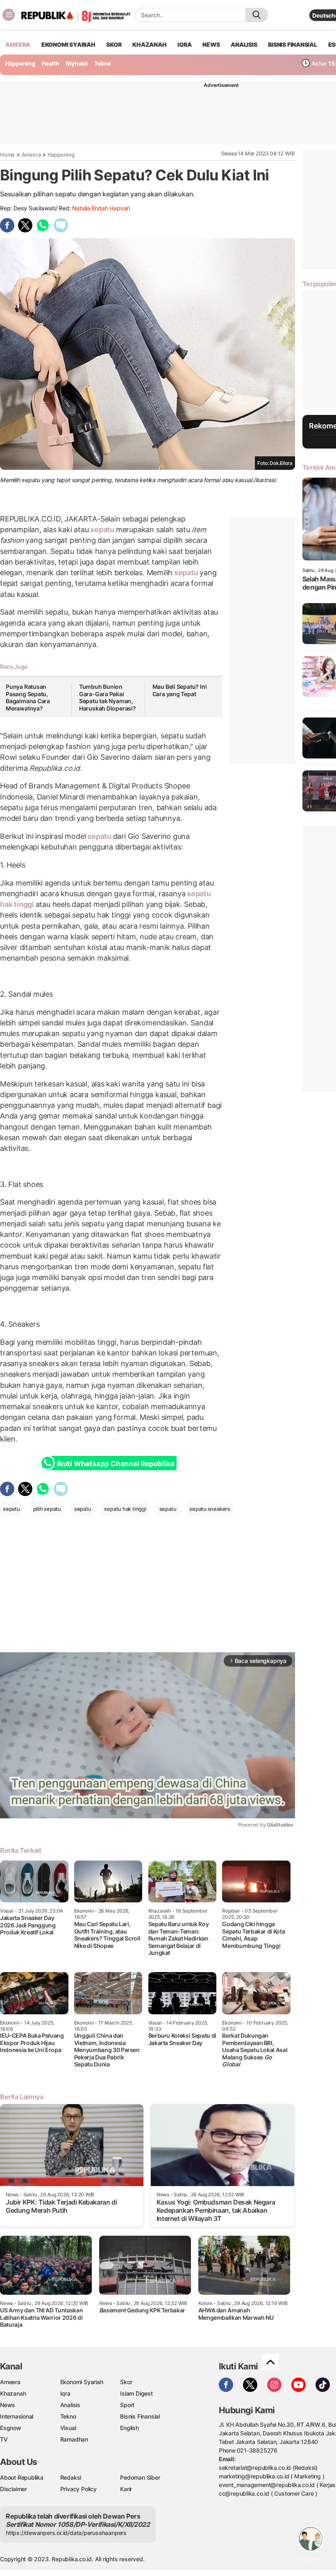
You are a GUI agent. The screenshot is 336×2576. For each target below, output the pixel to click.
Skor (126, 2382)
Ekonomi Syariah (68, 44)
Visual (68, 2428)
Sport (127, 2405)
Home (7, 155)
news (211, 44)
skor (114, 44)
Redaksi (71, 2477)
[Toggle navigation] (9, 15)
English (129, 2428)
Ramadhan (74, 2439)
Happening (20, 63)
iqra (184, 44)
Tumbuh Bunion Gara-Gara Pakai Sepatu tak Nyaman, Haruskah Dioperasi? (108, 697)
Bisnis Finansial (293, 44)
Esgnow (11, 2428)
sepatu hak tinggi (125, 1509)
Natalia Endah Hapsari (101, 208)
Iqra (65, 2393)
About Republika (22, 2477)
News (8, 2405)
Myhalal (77, 63)
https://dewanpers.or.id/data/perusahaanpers (66, 2533)
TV (4, 2439)
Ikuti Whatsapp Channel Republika (116, 1464)
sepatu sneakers (210, 1509)
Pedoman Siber (140, 2477)
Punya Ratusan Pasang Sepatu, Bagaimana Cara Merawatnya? (28, 697)
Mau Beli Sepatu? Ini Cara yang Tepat (180, 690)
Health (51, 63)
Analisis (70, 2405)
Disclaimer (14, 2489)
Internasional (17, 2416)
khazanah (149, 44)
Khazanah (13, 2393)
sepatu (102, 530)
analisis (244, 44)
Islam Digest (136, 2393)
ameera (18, 44)
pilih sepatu (47, 1509)
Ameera (31, 155)
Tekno (103, 63)
